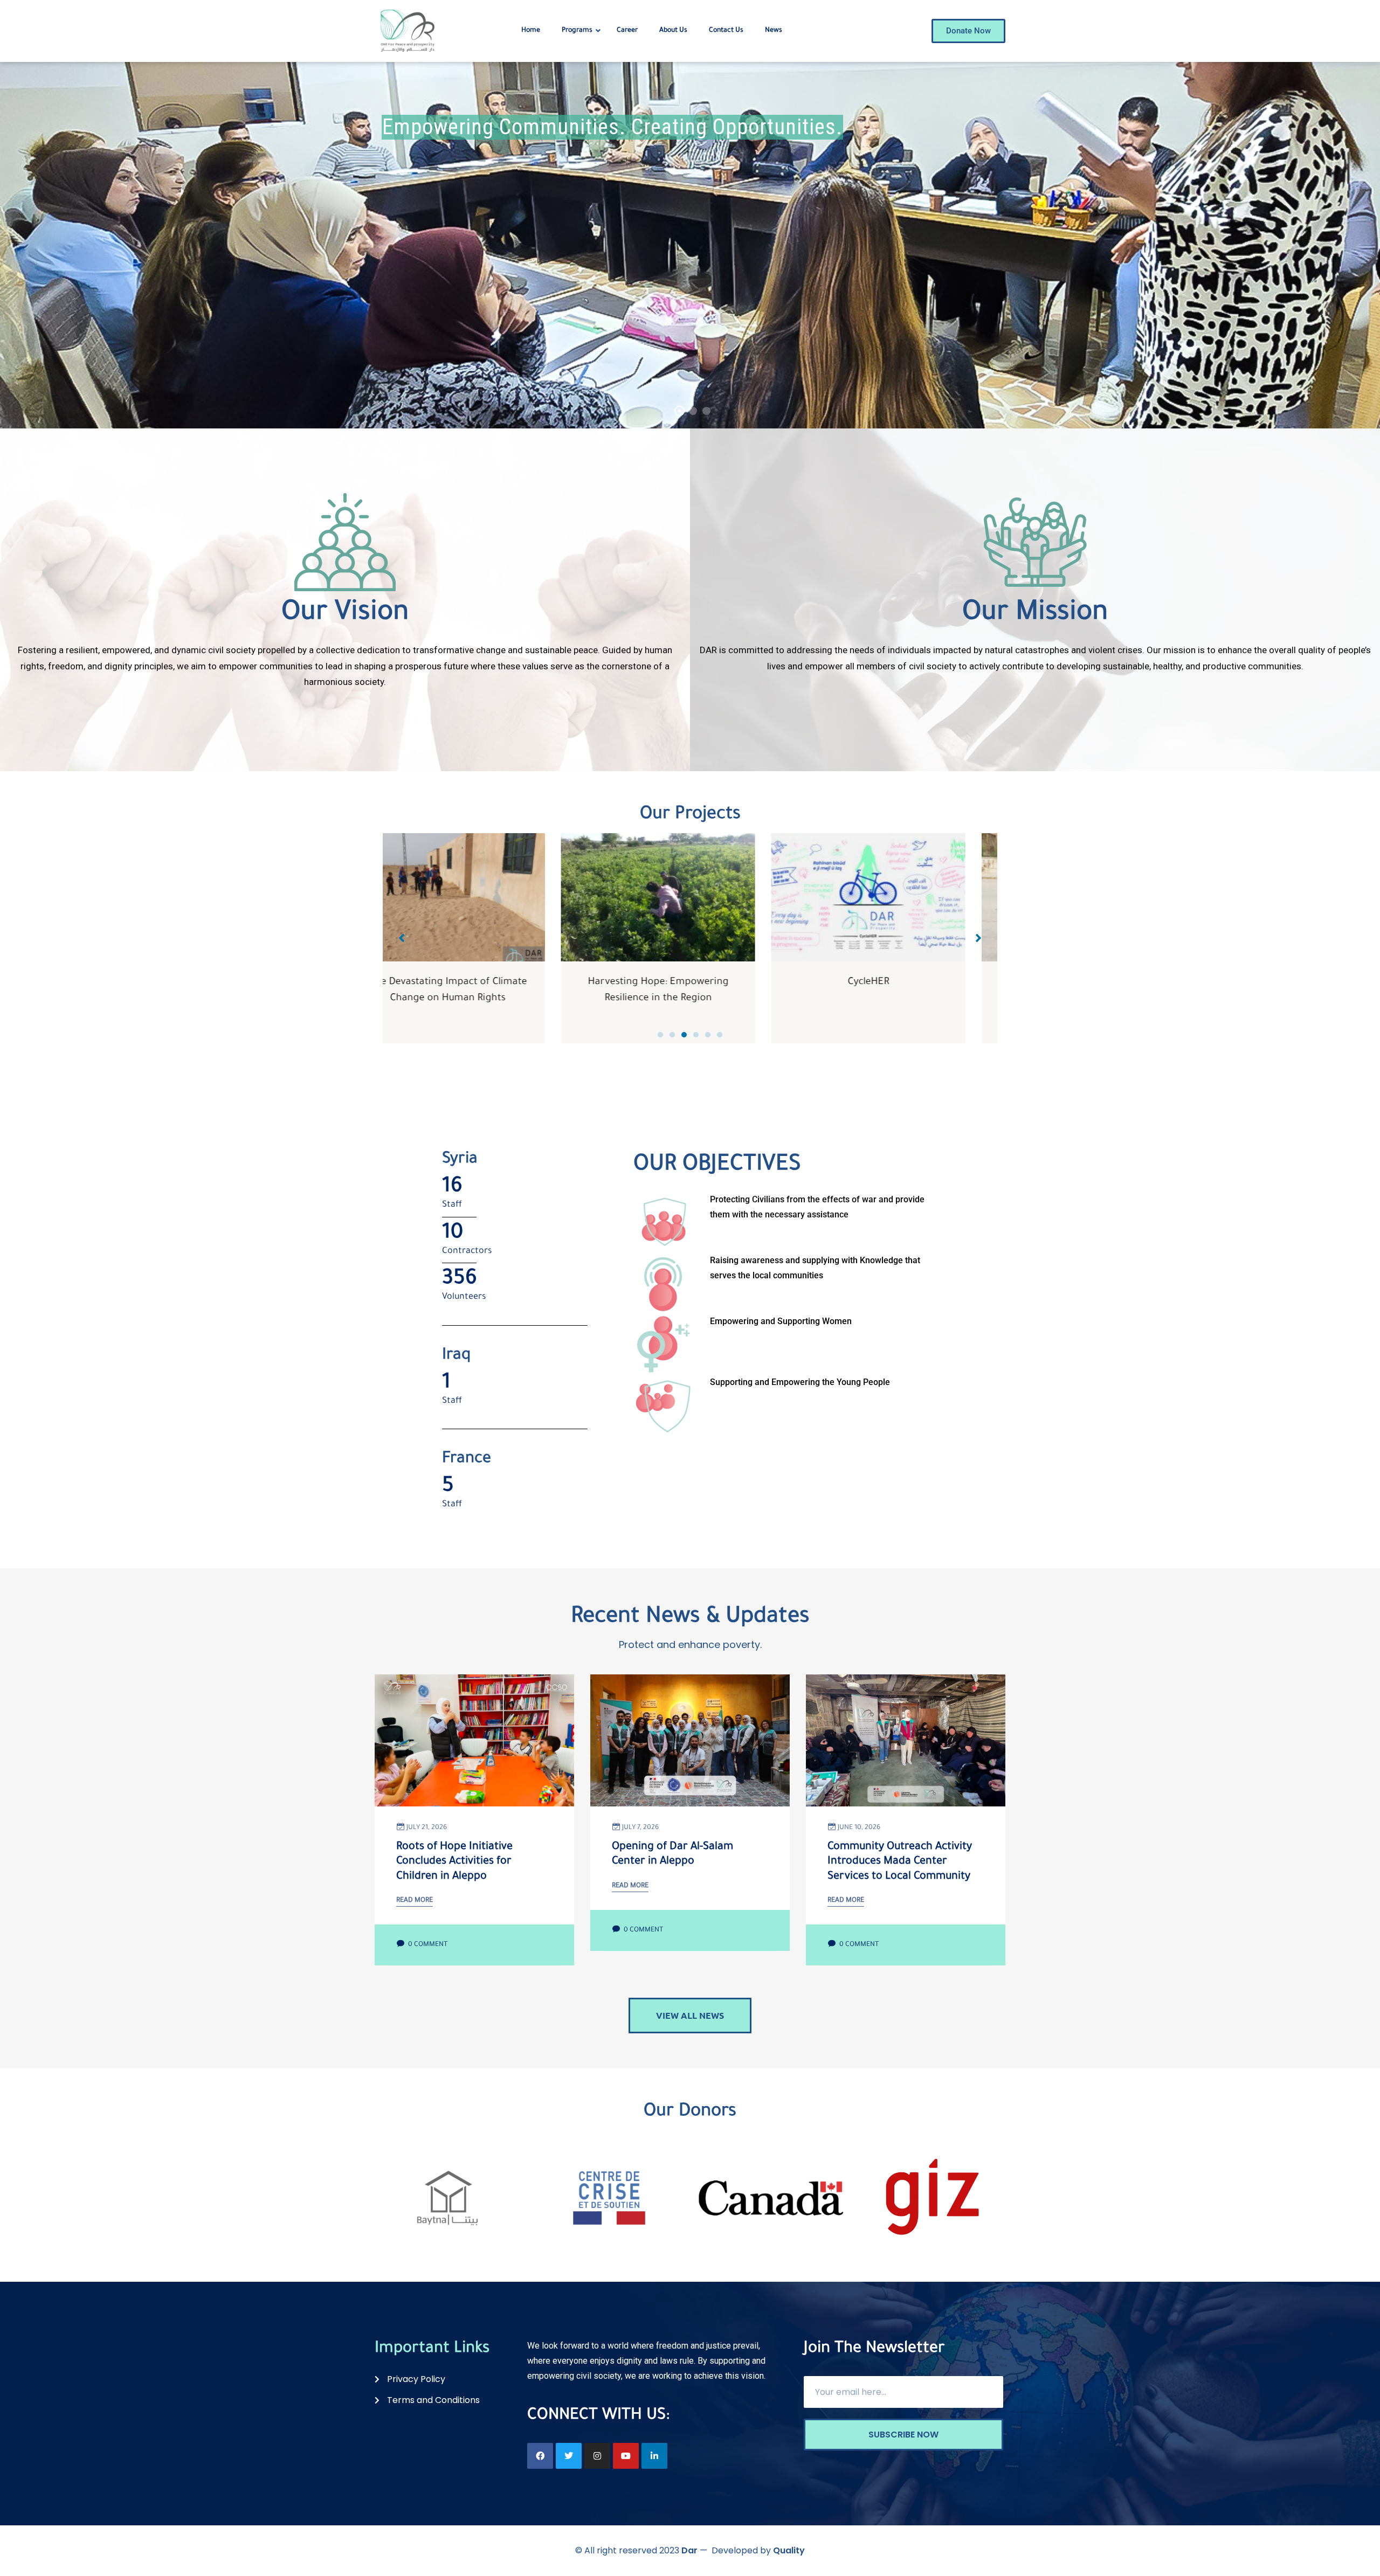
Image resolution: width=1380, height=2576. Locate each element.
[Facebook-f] (540, 2456)
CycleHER (690, 982)
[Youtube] (626, 2456)
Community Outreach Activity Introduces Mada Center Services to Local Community (900, 1862)
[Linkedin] (654, 2456)
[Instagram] (597, 2456)
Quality (789, 2550)
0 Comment (427, 1945)
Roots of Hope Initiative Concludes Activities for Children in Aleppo (454, 1862)
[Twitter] (569, 2456)
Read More (415, 1901)
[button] (660, 1035)
